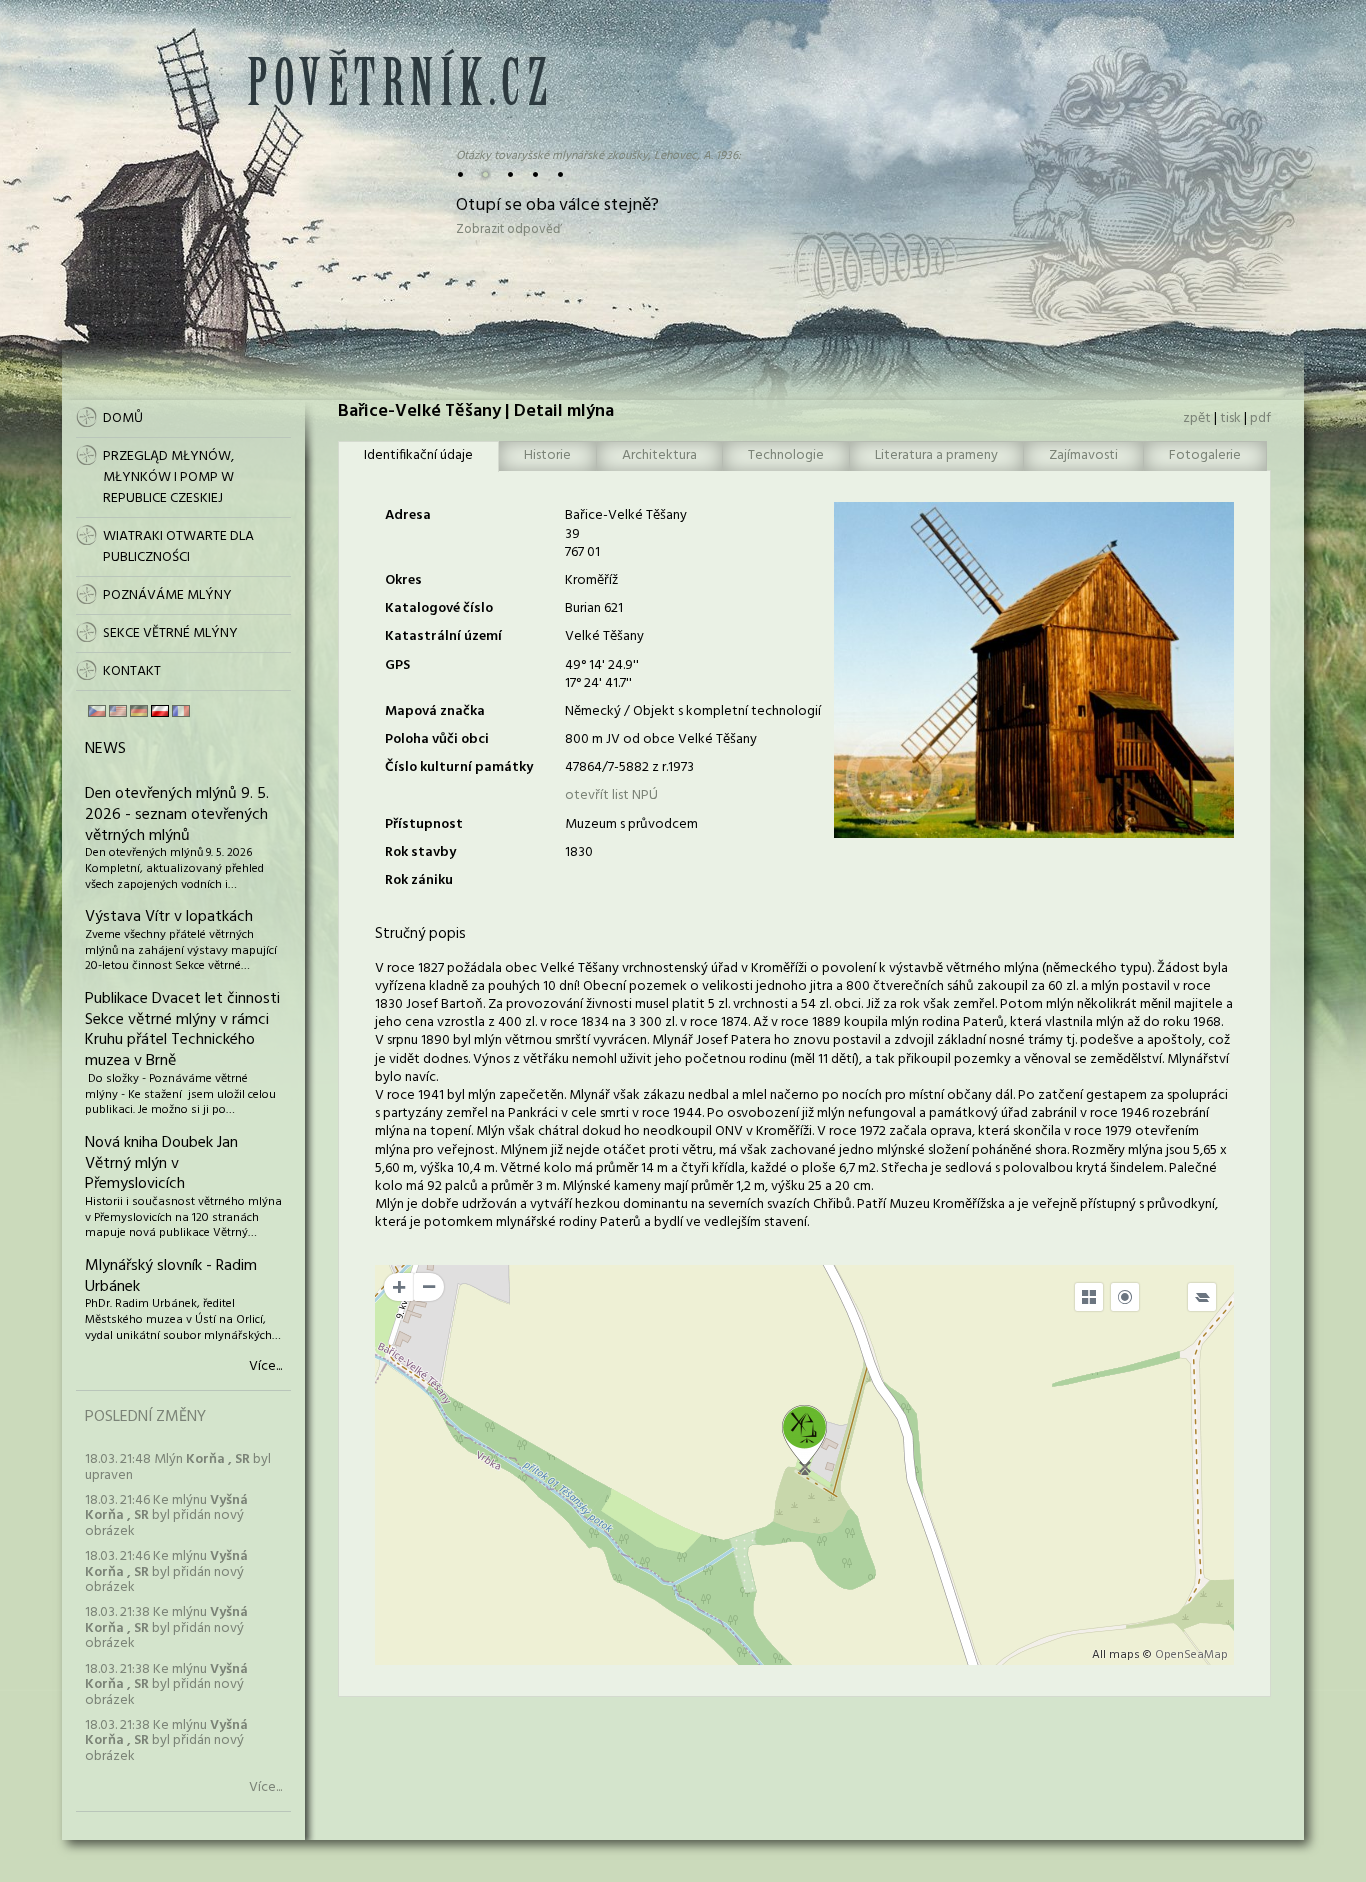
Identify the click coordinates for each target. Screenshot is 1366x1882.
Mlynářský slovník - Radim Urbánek (171, 1276)
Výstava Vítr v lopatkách (169, 917)
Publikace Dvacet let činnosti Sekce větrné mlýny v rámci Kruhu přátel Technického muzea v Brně (182, 1030)
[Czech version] (97, 711)
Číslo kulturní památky (459, 767)
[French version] (181, 711)
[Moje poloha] (1125, 1297)
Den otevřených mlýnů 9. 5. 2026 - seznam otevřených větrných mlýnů (177, 815)
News (105, 749)
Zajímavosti (1083, 455)
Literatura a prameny (936, 455)
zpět (1197, 418)
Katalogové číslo (439, 608)
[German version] (139, 711)
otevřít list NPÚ (611, 795)
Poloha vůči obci (437, 739)
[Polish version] (160, 711)
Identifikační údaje (418, 455)
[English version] (118, 711)
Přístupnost (424, 824)
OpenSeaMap (1191, 1655)
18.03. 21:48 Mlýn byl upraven (178, 1467)
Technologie (786, 455)
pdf (1260, 418)
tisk (1230, 418)
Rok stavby (420, 852)
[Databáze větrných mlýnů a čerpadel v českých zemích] (397, 101)
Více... (265, 1367)
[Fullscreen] (1089, 1297)
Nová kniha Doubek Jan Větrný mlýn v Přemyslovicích (161, 1164)
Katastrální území (443, 636)
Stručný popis (420, 934)
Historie (547, 455)
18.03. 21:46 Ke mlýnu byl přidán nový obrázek (166, 1516)
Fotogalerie (1205, 455)
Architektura (659, 455)
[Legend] (1202, 1297)
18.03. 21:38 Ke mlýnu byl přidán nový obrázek (166, 1628)
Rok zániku (419, 880)
